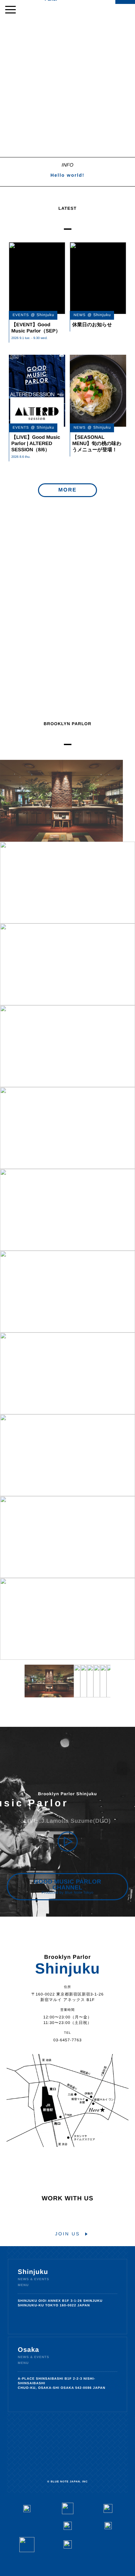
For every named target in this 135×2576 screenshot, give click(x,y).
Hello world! (67, 175)
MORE (67, 490)
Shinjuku (33, 2272)
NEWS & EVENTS (33, 2280)
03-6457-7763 (68, 2040)
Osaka (28, 2350)
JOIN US (67, 2234)
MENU (23, 2285)
